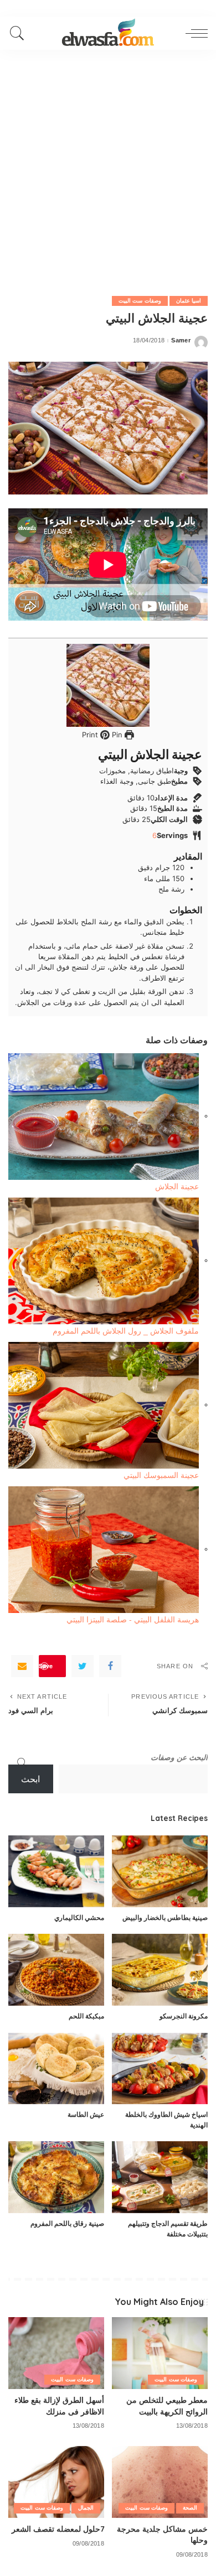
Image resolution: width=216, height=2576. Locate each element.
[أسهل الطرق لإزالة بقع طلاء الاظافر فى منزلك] (56, 2353)
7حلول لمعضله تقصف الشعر (58, 2529)
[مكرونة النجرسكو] (160, 1970)
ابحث (30, 1779)
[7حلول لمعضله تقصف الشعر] (56, 2482)
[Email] (22, 1666)
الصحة (190, 2508)
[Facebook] (110, 1666)
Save (46, 1666)
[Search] (20, 33)
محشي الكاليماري (79, 1917)
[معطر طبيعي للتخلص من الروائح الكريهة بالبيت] (160, 2353)
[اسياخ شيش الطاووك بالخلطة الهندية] (160, 2069)
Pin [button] (116, 735)
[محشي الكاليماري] (56, 1871)
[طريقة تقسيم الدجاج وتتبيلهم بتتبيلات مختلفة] (160, 2177)
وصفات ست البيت (140, 301)
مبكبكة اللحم (86, 2016)
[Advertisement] (108, 163)
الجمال (86, 2508)
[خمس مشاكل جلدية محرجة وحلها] (160, 2482)
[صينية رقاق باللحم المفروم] (56, 2177)
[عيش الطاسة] (56, 2069)
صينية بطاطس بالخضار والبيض (165, 1917)
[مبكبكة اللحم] (56, 1970)
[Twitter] (83, 1666)
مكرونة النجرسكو (184, 2016)
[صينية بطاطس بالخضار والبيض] (160, 1871)
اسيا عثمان (189, 301)
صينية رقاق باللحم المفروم (67, 2223)
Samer (181, 340)
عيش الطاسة (86, 2114)
